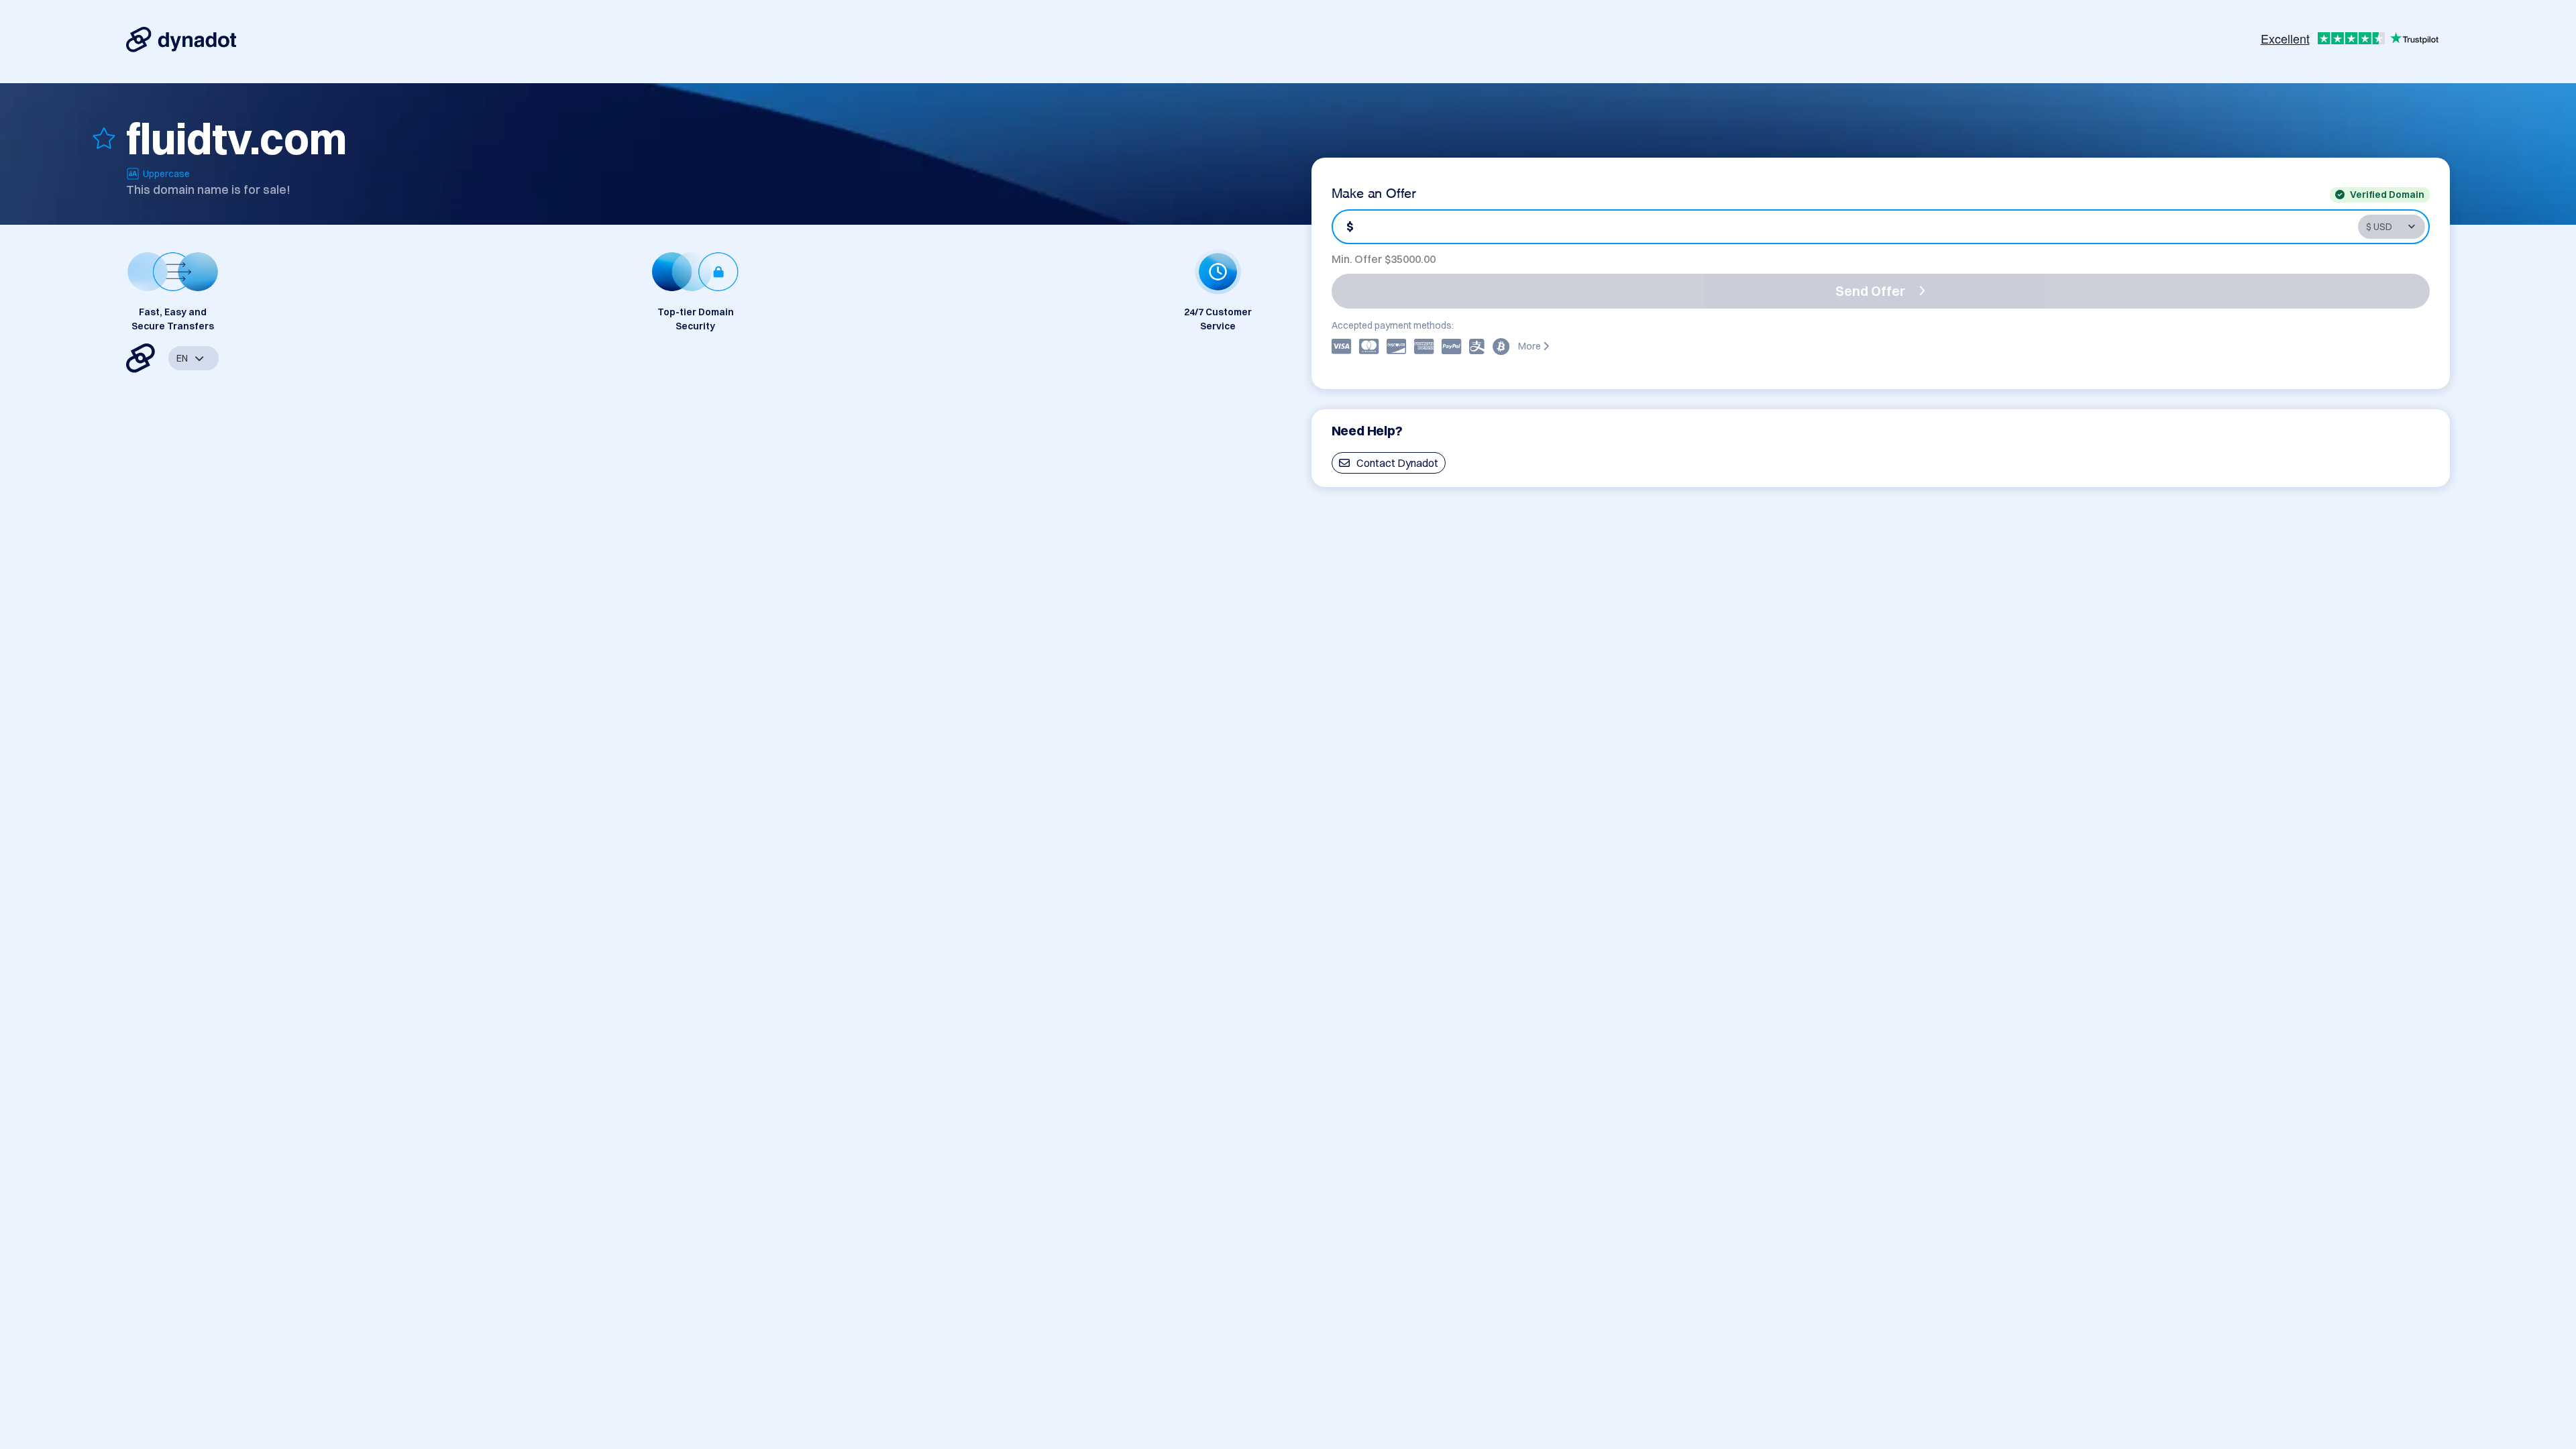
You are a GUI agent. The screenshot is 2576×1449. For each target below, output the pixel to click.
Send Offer (1870, 291)
